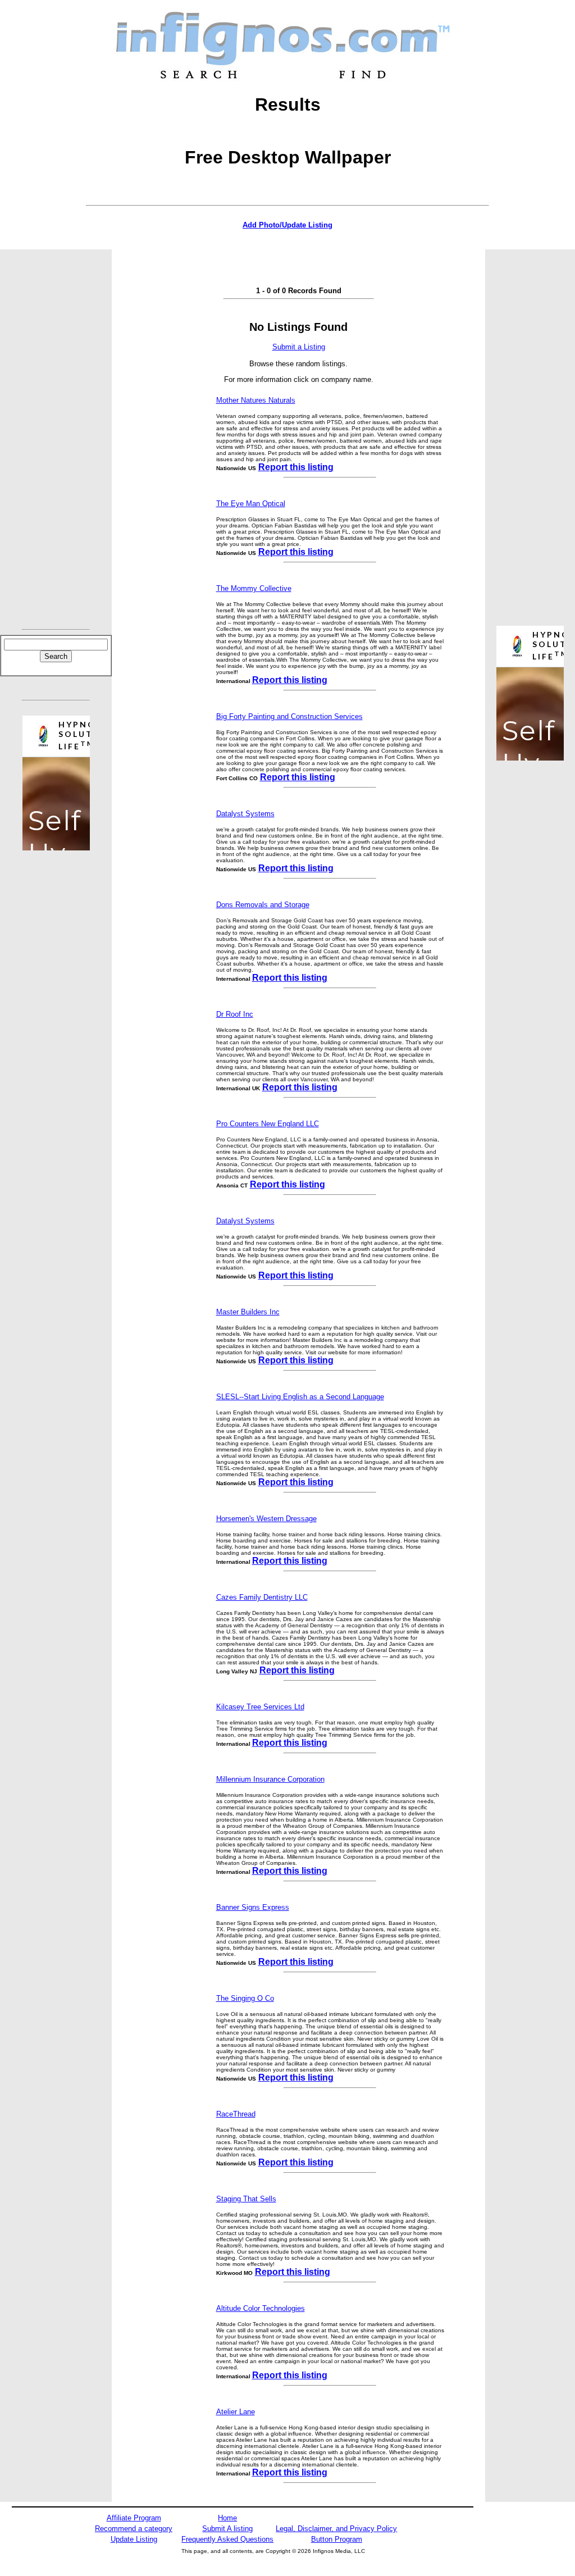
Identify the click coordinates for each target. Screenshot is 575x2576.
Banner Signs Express (253, 1907)
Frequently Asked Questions (227, 2539)
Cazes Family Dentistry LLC (262, 1597)
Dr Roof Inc (235, 1014)
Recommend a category (134, 2529)
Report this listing (296, 467)
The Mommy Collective (254, 588)
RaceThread (236, 2114)
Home (227, 2518)
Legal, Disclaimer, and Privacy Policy (336, 2529)
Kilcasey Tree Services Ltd (260, 1707)
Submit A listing (227, 2529)
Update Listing (134, 2539)
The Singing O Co (245, 1998)
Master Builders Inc (248, 1312)
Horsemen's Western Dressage (266, 1519)
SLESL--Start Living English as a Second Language (300, 1397)
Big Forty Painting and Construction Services (289, 716)
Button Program (337, 2539)
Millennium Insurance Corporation (270, 1779)
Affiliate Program (134, 2518)
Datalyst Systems (245, 814)
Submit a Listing (299, 347)
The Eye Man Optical (251, 504)
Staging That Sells (246, 2199)
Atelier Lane (236, 2412)
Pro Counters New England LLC (268, 1124)
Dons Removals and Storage (263, 905)
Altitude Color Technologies (261, 2308)
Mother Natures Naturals (256, 400)
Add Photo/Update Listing (287, 225)
